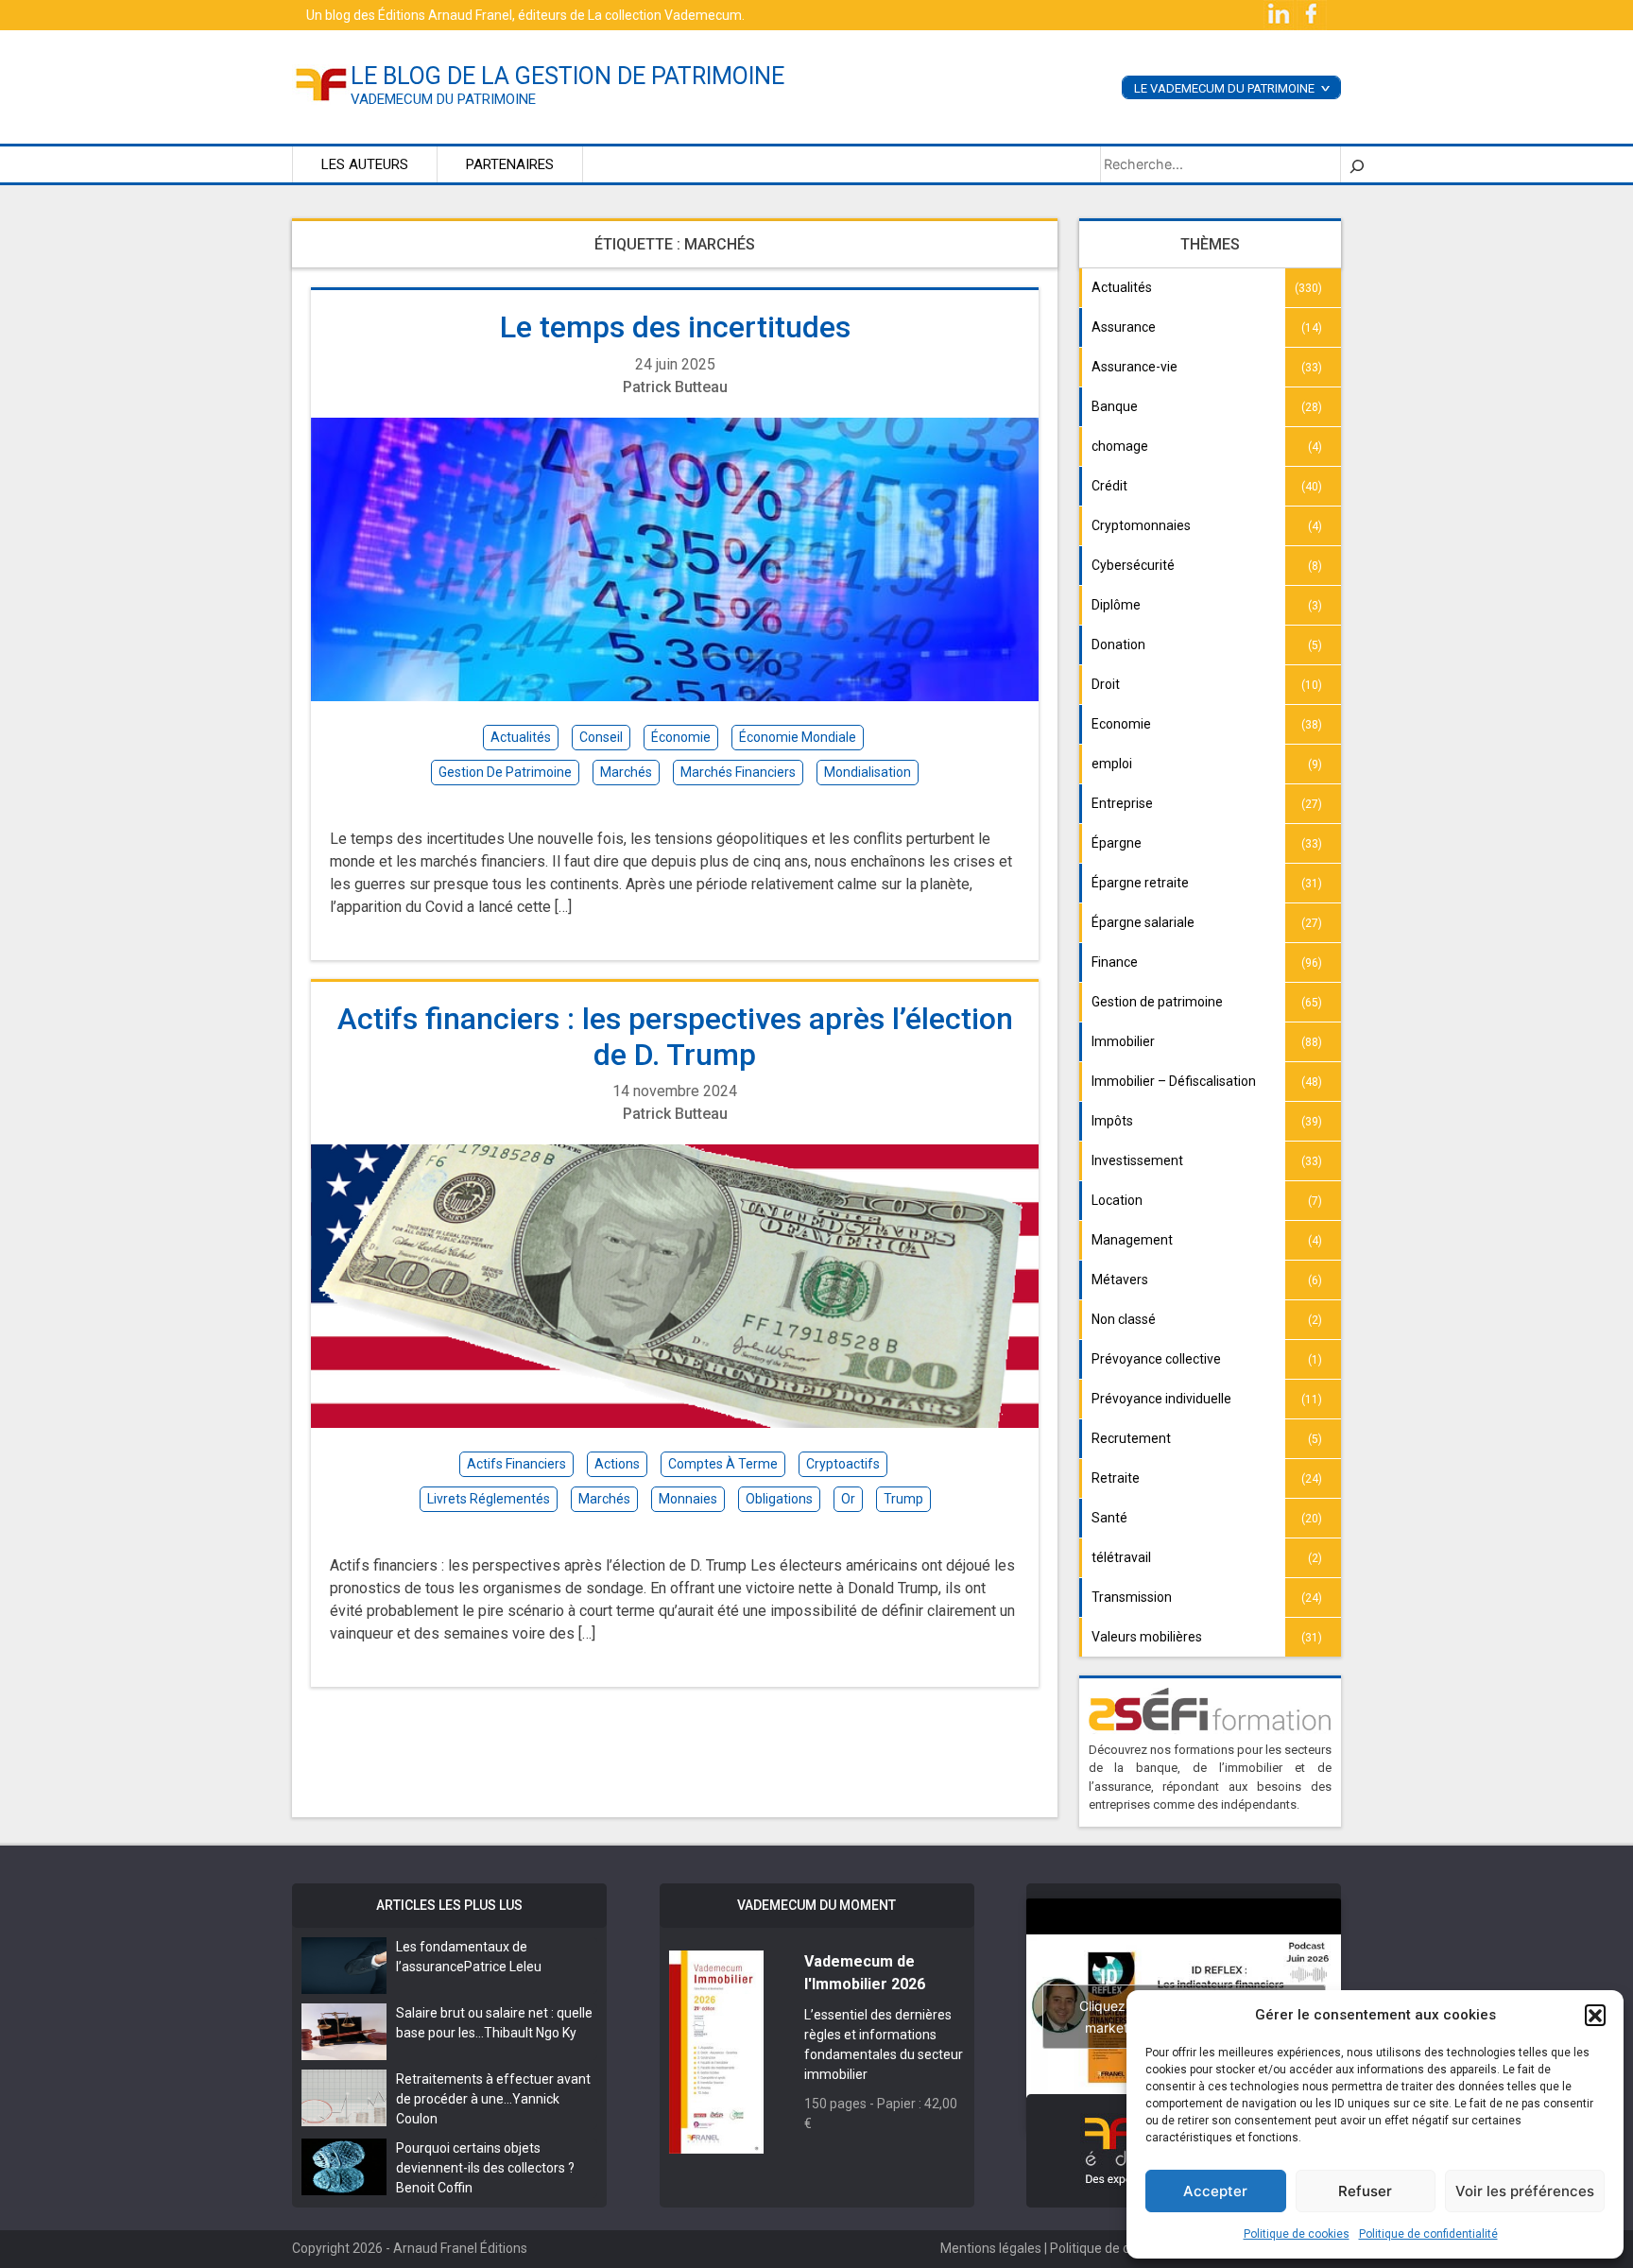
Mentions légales (991, 2248)
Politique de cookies (1297, 2234)
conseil (601, 737)
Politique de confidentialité (1428, 2234)
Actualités (1122, 287)
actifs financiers (516, 1464)
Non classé (1124, 1319)
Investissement (1137, 1160)
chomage (1120, 446)
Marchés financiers (738, 772)
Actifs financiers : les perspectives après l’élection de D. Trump (675, 1037)
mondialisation (868, 772)
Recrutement (1131, 1438)
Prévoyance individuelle (1161, 1399)
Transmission (1132, 1597)
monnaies (688, 1499)
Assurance (1124, 327)
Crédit (1109, 486)
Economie (1121, 724)
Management (1132, 1240)
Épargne (1117, 843)
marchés (626, 772)
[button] (1595, 2015)
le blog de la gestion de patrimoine (567, 76)
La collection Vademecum (665, 15)
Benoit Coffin (434, 2188)
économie (681, 737)
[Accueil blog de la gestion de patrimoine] (321, 83)
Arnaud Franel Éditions (460, 2248)
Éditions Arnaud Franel (445, 15)
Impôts (1112, 1121)
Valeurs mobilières (1147, 1637)
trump (903, 1499)
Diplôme (1116, 605)
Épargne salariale (1143, 922)
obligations (779, 1499)
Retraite (1116, 1478)
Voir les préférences (1525, 2191)
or (848, 1499)
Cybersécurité (1133, 565)
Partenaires (510, 164)
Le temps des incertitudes (675, 327)
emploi (1112, 764)
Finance (1115, 962)
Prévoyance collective (1156, 1359)
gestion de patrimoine (505, 772)
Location (1117, 1200)
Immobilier (1123, 1041)
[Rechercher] (1357, 164)
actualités (521, 737)
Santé (1109, 1518)
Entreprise (1122, 803)
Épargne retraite (1140, 883)
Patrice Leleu (503, 1967)
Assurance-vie (1135, 367)
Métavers (1120, 1280)
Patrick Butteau (675, 387)
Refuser (1365, 2191)
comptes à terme (723, 1464)
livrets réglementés (489, 1499)
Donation (1118, 644)
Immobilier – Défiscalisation (1174, 1081)
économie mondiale (798, 737)
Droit (1106, 684)
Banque (1115, 406)
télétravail (1121, 1557)
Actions (617, 1464)
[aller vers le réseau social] (1280, 14)
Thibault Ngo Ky (530, 2033)
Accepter (1215, 2191)
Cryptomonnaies (1141, 525)
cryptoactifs (843, 1464)
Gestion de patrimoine (1157, 1002)
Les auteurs (365, 164)
